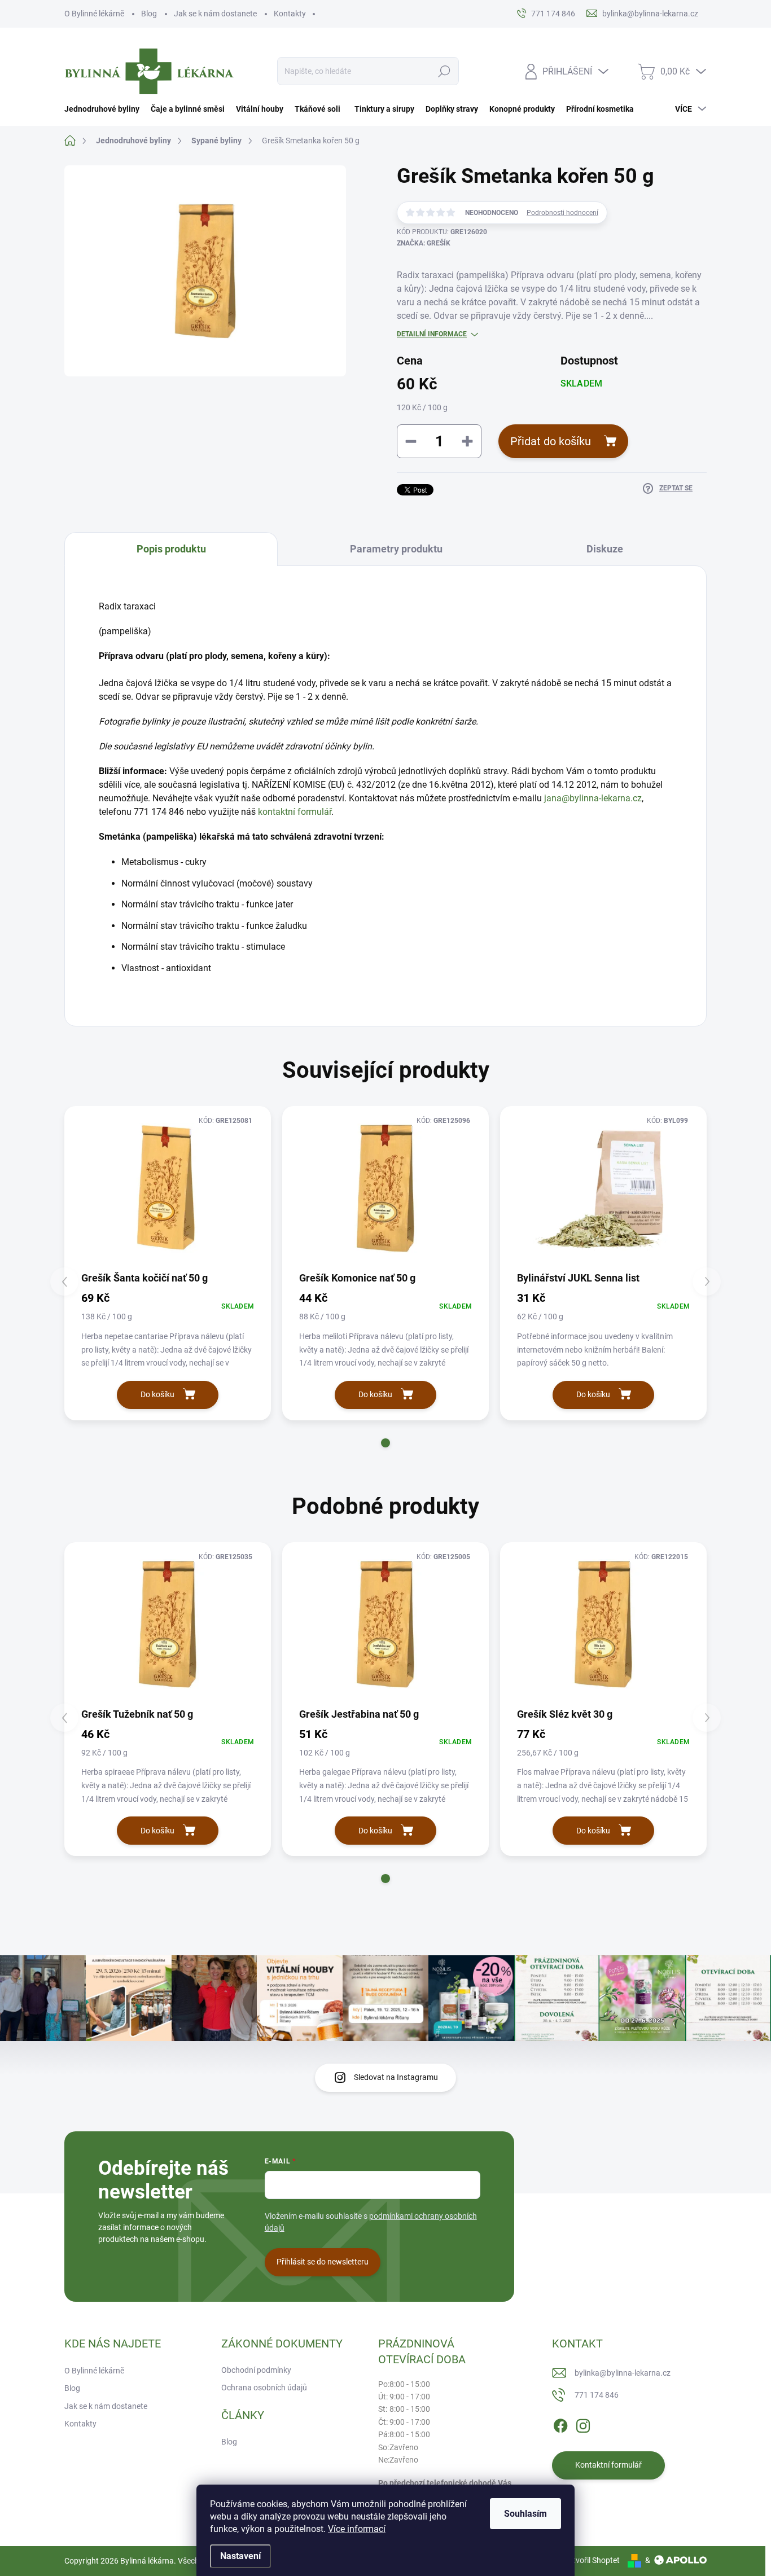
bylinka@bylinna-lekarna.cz (623, 2373)
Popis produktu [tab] (171, 549)
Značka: (424, 243)
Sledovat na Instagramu (396, 2077)
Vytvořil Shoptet (592, 2560)
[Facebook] (560, 2424)
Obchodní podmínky (256, 2370)
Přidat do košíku (551, 441)
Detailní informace (432, 334)
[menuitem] (105, 109)
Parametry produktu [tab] (396, 549)
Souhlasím (525, 2514)
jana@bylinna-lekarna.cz (593, 798)
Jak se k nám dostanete (215, 14)
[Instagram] (583, 2424)
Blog (149, 14)
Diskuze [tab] (605, 549)
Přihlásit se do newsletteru (323, 2262)
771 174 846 (597, 2395)
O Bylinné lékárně (94, 14)
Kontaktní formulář (608, 2465)
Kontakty (290, 14)
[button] (385, 1443)
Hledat (444, 71)
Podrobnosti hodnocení (562, 213)
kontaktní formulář (295, 812)
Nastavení (240, 2556)
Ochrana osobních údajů (264, 2388)
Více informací (357, 2529)
